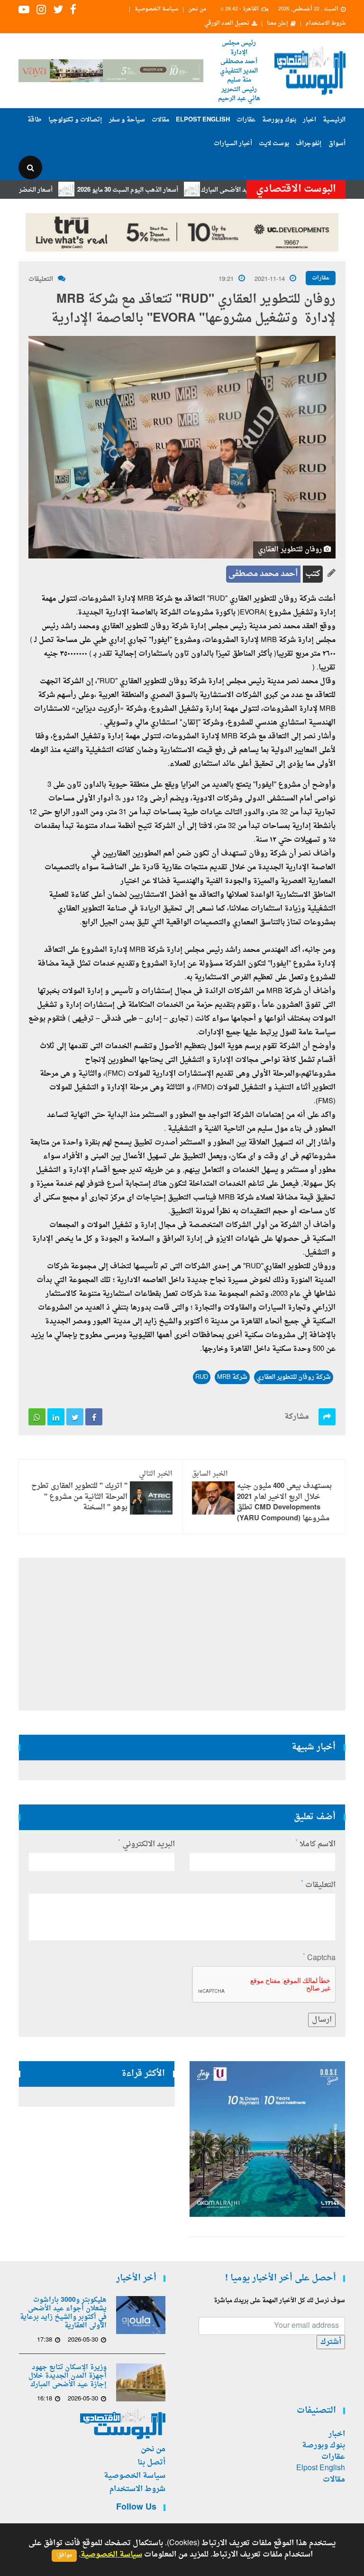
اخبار (309, 120)
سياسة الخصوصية (156, 9)
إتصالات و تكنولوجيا (75, 120)
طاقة (35, 120)
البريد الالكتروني (146, 1844)
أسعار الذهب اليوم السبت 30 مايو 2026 (165, 190)
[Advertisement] (182, 1634)
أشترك (331, 2342)
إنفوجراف (309, 144)
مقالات (160, 120)
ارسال (322, 2020)
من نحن (197, 9)
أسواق (337, 144)
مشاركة (297, 1417)
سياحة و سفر (127, 120)
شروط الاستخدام (326, 24)
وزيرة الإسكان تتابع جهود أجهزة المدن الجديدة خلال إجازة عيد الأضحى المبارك (68, 2376)
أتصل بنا (151, 2463)
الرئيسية (334, 120)
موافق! (64, 2555)
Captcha (319, 1958)
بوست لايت (274, 144)
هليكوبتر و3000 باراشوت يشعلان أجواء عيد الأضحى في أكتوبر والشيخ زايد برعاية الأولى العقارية (63, 2313)
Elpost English (203, 120)
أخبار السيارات (233, 144)
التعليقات (41, 279)
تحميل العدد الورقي (227, 24)
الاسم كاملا (315, 1844)
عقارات (246, 120)
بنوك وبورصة (279, 120)
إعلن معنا (278, 24)
